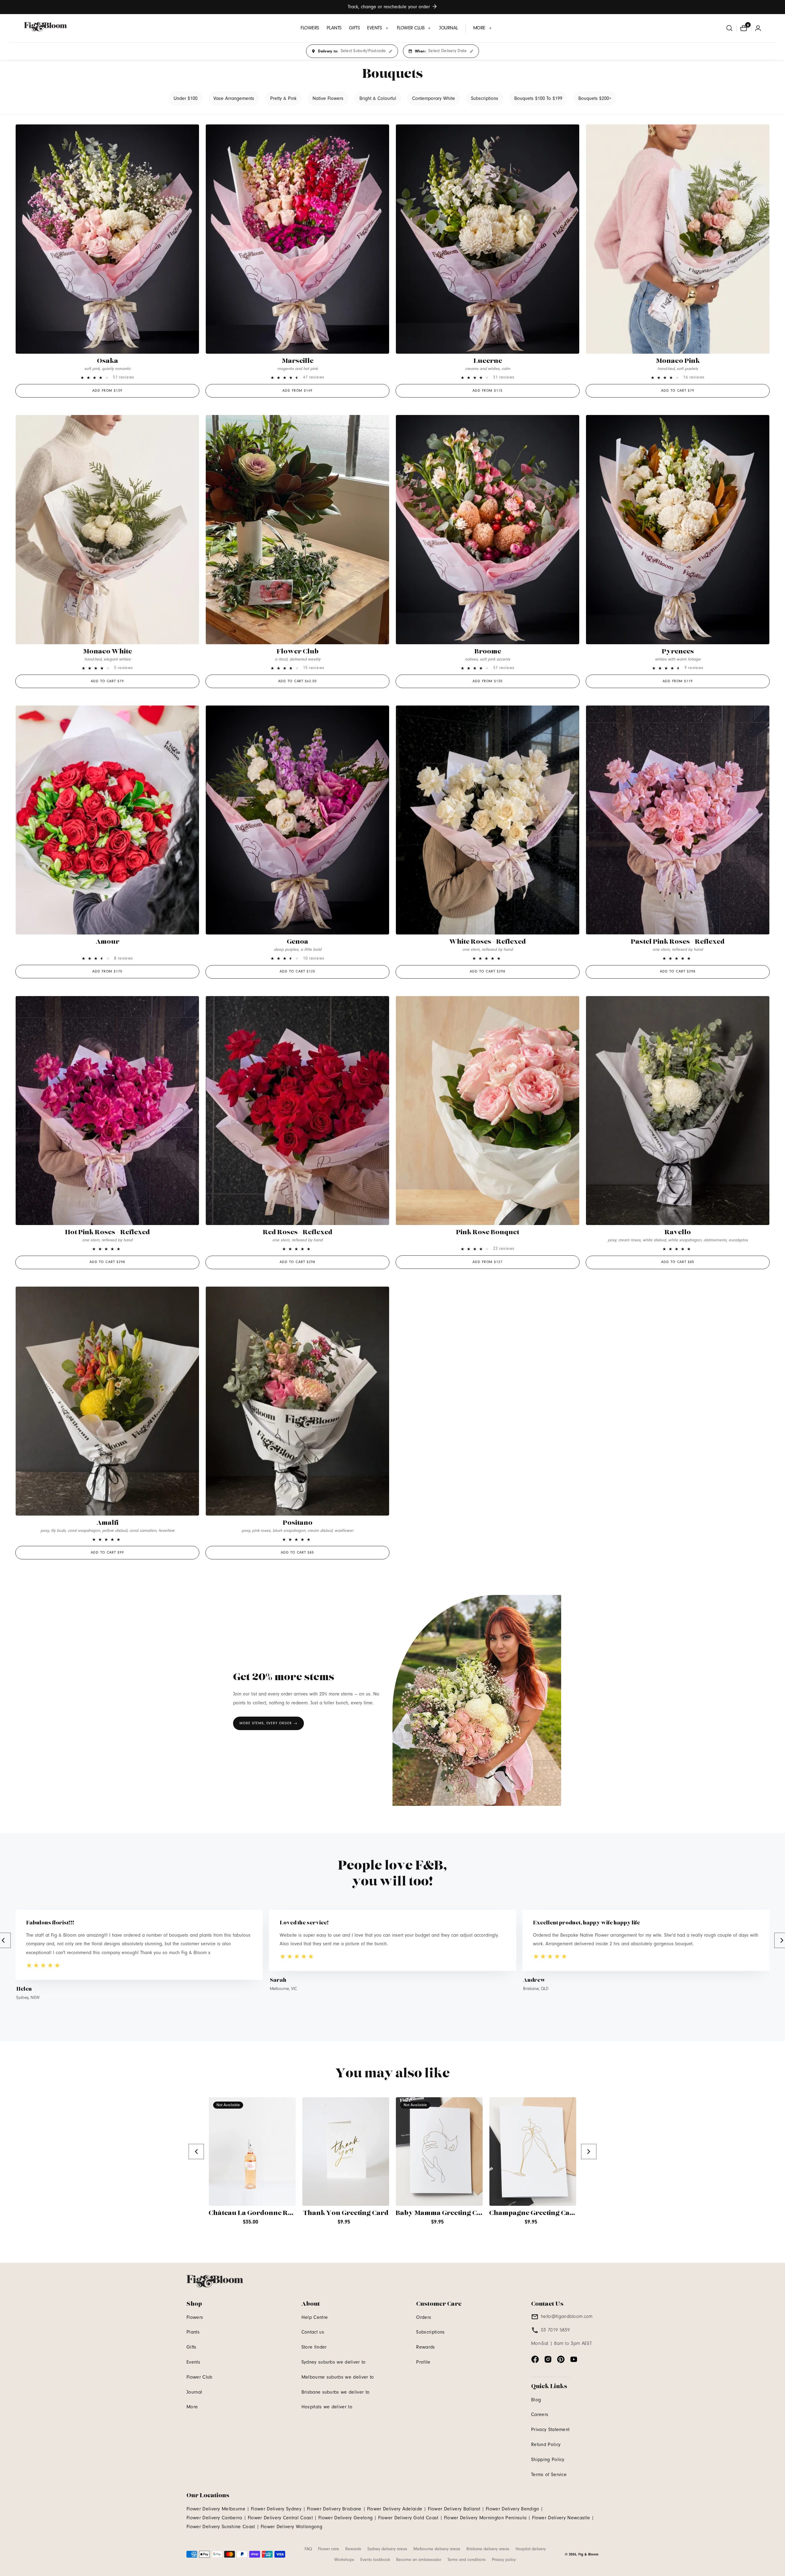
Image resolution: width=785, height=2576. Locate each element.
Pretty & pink (283, 98)
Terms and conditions (467, 2560)
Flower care (329, 2549)
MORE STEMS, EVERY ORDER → (268, 1723)
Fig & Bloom (588, 2554)
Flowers (195, 2317)
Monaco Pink (678, 361)
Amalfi (107, 1523)
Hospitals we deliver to (327, 2407)
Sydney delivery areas (387, 2549)
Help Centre (315, 2317)
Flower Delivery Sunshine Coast (221, 2527)
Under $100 (186, 98)
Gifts (191, 2347)
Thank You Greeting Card (346, 2213)
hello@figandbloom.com (567, 2316)
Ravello (678, 1232)
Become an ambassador (419, 2560)
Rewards (425, 2347)
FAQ (308, 2549)
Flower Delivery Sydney (276, 2509)
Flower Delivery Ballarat (454, 2509)
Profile (423, 2362)
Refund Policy (546, 2445)
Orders (424, 2317)
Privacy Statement (550, 2430)
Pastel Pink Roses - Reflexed (678, 942)
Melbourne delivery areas (437, 2549)
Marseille (298, 361)
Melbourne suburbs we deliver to (338, 2377)
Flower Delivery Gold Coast (408, 2518)
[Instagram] (548, 2359)
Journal (194, 2392)
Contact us (313, 2332)
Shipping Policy (548, 2460)
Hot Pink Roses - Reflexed (107, 1232)
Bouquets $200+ (595, 98)
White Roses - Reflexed (488, 942)
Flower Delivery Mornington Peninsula (485, 2518)
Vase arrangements (234, 98)
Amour (107, 942)
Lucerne (488, 361)
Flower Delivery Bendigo (512, 2509)
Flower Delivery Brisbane (334, 2509)
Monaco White (107, 652)
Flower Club (298, 652)
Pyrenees (678, 652)
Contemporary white (434, 98)
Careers (540, 2414)
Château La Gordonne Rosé (254, 2213)
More (192, 2407)
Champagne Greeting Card (533, 2213)
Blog (536, 2400)
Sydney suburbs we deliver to (334, 2362)
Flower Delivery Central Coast (280, 2518)
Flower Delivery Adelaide (395, 2509)
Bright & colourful (378, 98)
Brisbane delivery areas (488, 2549)
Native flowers (328, 98)
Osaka (107, 361)
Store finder (314, 2347)
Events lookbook (375, 2560)
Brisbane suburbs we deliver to (336, 2392)
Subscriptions (485, 98)
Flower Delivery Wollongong (291, 2527)
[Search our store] (729, 28)
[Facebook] (535, 2359)
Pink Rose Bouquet (488, 1232)
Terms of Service (549, 2475)
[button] (378, 28)
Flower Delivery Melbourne (216, 2509)
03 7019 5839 (555, 2330)
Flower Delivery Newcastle (561, 2518)
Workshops (344, 2560)
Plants (193, 2332)
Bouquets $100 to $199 (538, 98)
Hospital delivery (531, 2549)
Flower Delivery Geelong (345, 2518)
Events (193, 2362)
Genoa (297, 942)
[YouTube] (574, 2359)
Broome (488, 652)
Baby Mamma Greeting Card (442, 2213)
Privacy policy (504, 2560)
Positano (298, 1523)
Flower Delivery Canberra (214, 2518)
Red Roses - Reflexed (298, 1232)
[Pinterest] (561, 2359)
